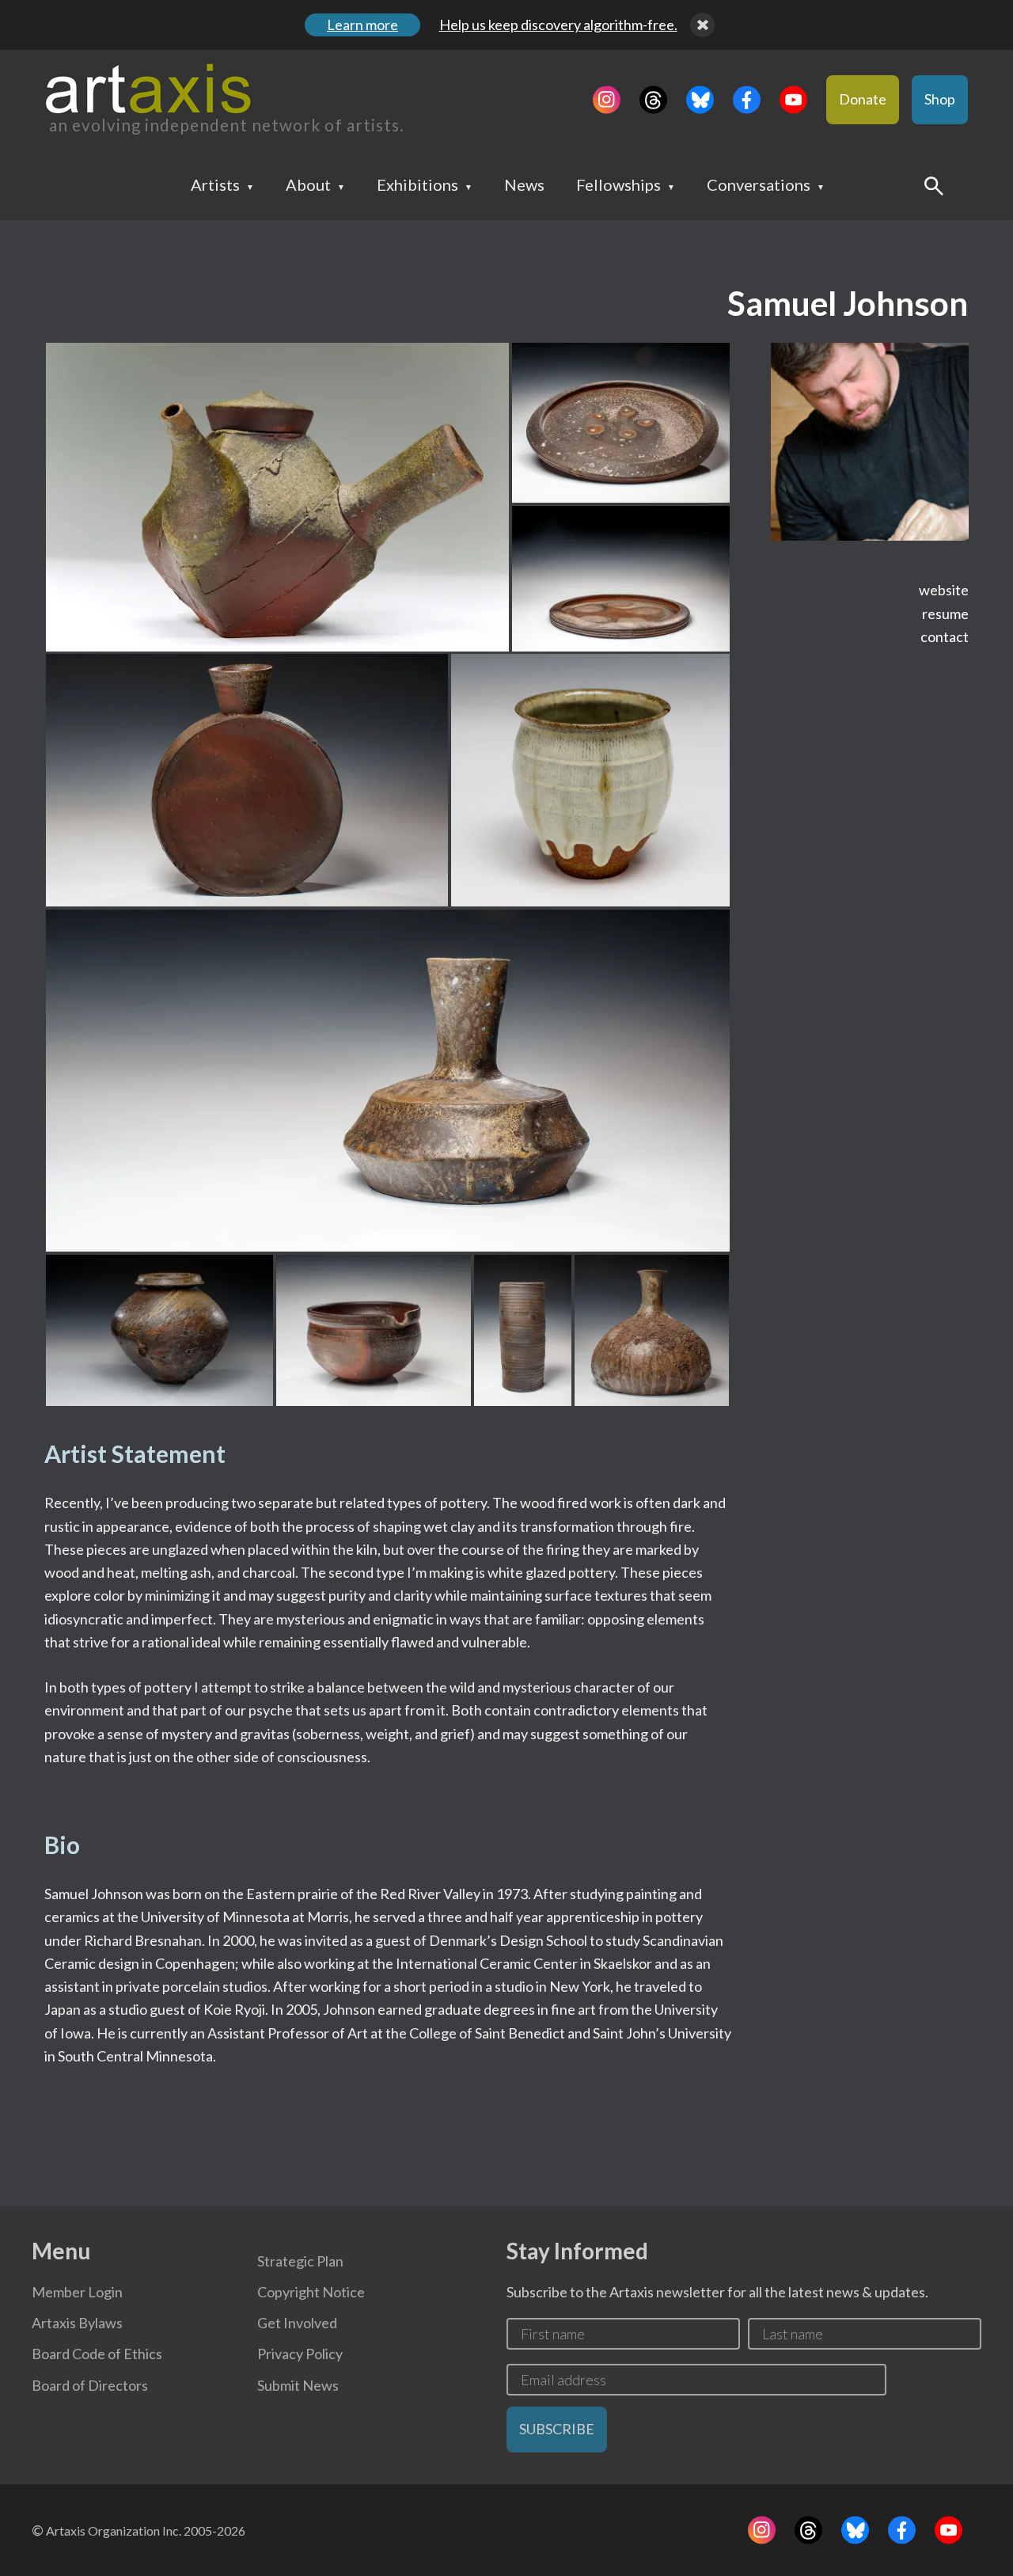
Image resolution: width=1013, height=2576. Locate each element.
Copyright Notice (311, 2292)
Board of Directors (90, 2385)
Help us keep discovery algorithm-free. (558, 25)
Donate (863, 99)
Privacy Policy (300, 2354)
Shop (940, 99)
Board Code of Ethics (97, 2354)
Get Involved (297, 2323)
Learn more (362, 25)
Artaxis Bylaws (77, 2323)
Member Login (77, 2292)
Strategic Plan (300, 2261)
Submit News (298, 2385)
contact (945, 636)
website (944, 590)
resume (945, 614)
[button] (277, 497)
